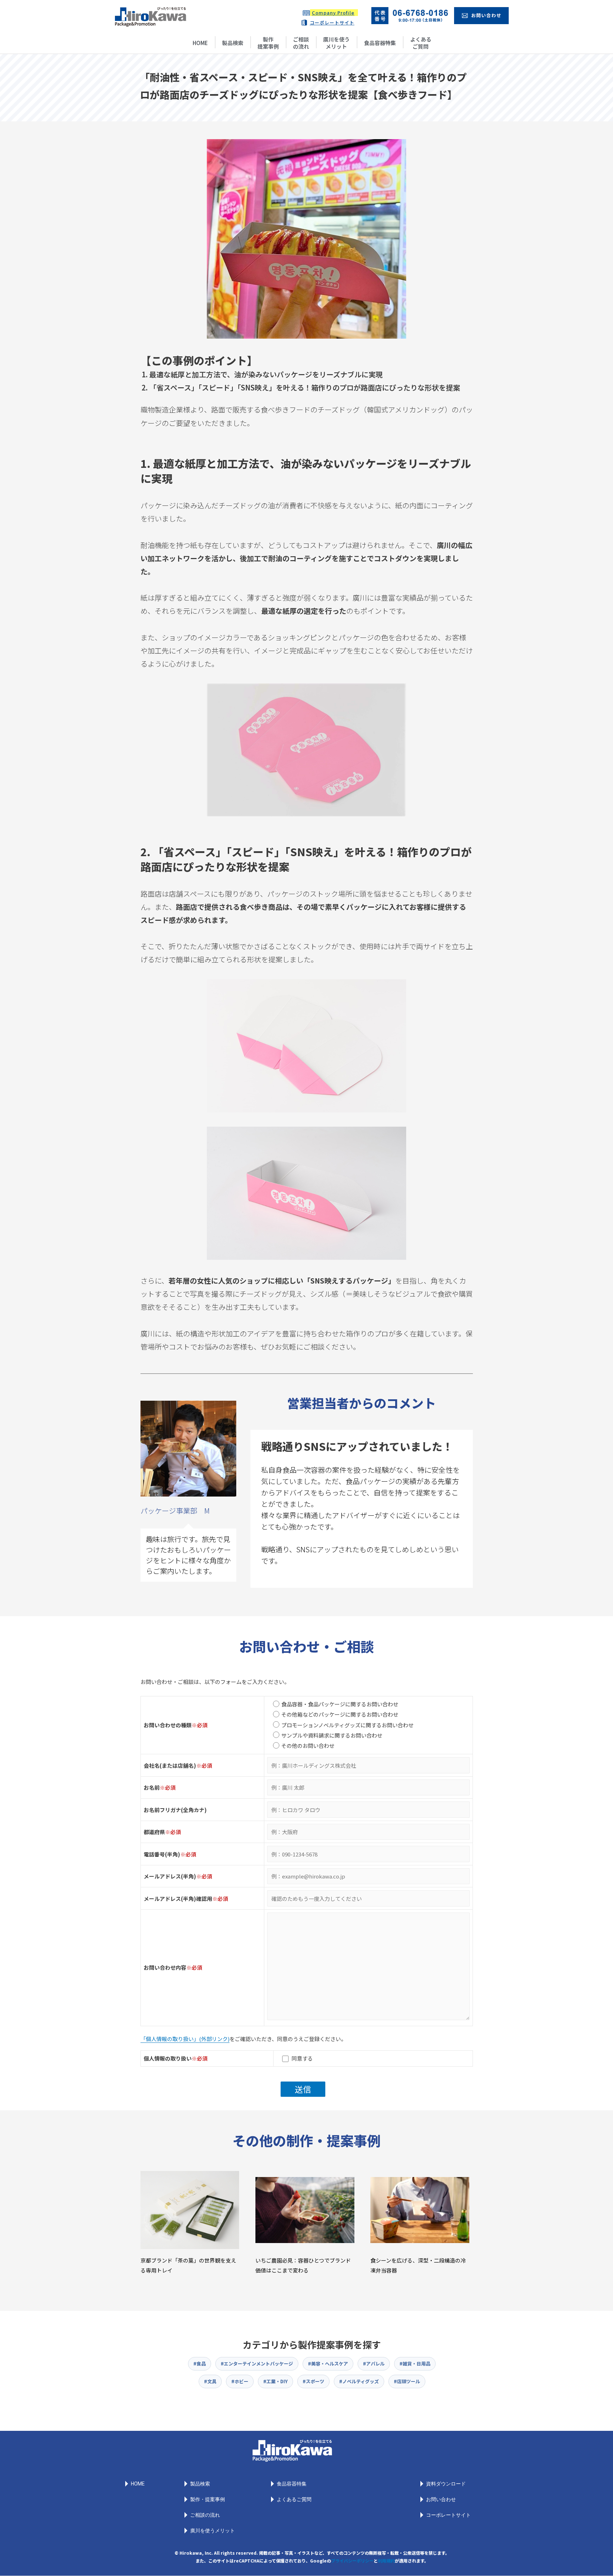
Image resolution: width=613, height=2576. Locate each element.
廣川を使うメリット (336, 43)
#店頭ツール (407, 2381)
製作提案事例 (268, 43)
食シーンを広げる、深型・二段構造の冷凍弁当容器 (418, 2265)
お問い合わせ (441, 2499)
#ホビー (240, 2381)
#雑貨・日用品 (415, 2364)
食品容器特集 (380, 43)
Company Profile (333, 13)
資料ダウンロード (446, 2484)
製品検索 (233, 43)
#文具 (210, 2381)
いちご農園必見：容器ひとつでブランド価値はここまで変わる (303, 2265)
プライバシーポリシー (352, 2561)
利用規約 (386, 2561)
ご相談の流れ (301, 43)
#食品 (200, 2364)
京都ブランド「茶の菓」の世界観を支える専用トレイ (188, 2265)
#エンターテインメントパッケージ (257, 2364)
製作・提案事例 (208, 2499)
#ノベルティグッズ (359, 2381)
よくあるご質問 (421, 43)
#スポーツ (313, 2381)
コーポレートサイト (332, 23)
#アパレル (374, 2364)
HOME (200, 43)
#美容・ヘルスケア (328, 2364)
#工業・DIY (275, 2381)
